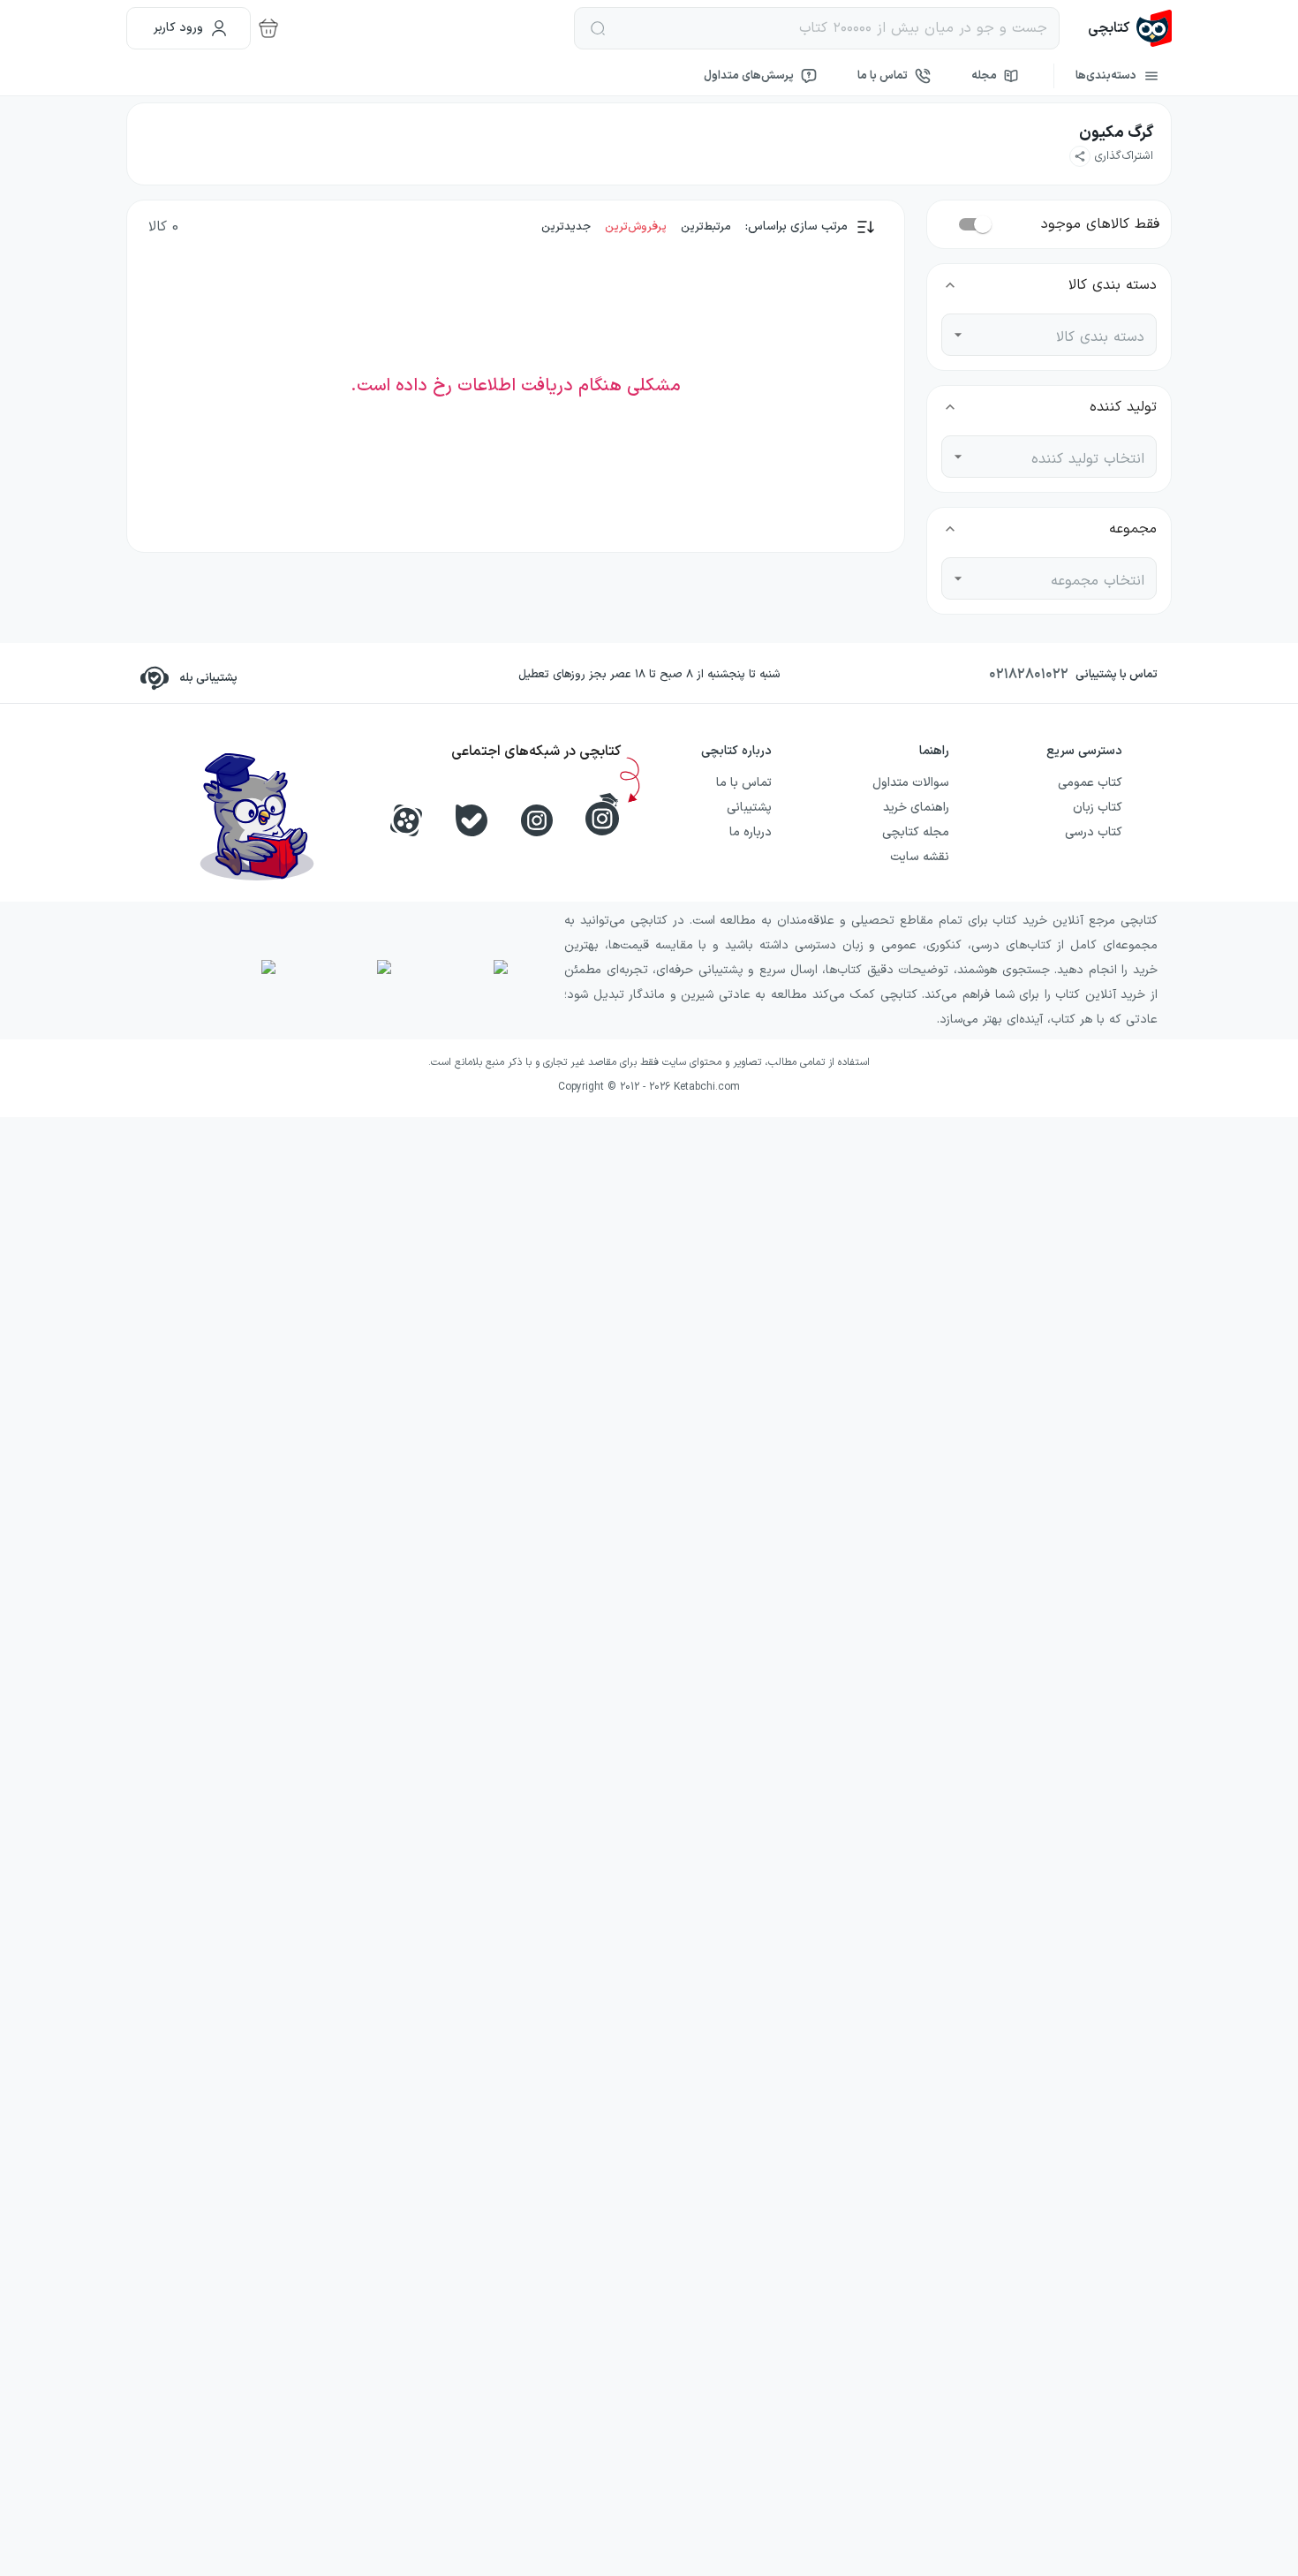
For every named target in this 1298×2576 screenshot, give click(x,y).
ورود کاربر (178, 28)
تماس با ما (883, 76)
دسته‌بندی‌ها (1106, 76)
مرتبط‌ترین (706, 227)
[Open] (958, 335)
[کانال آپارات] (406, 820)
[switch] (983, 224)
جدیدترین (566, 227)
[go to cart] (268, 28)
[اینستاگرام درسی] (602, 814)
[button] (1111, 156)
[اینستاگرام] (537, 820)
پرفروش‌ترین (636, 227)
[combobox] (1062, 335)
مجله (984, 76)
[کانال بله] (472, 820)
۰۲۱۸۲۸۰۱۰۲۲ (1029, 675)
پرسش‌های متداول (749, 76)
